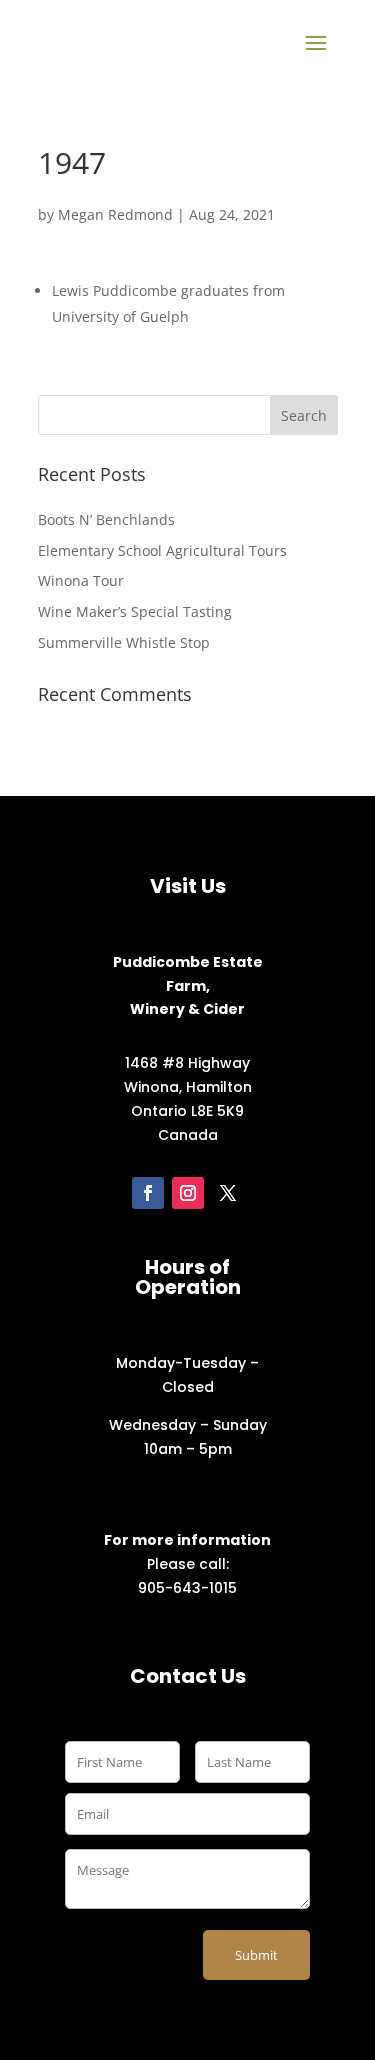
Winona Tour (81, 580)
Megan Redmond (115, 214)
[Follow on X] (228, 1193)
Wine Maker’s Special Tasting (135, 611)
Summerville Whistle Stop (124, 642)
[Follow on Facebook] (148, 1193)
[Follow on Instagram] (188, 1193)
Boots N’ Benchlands (106, 519)
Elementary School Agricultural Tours (162, 550)
